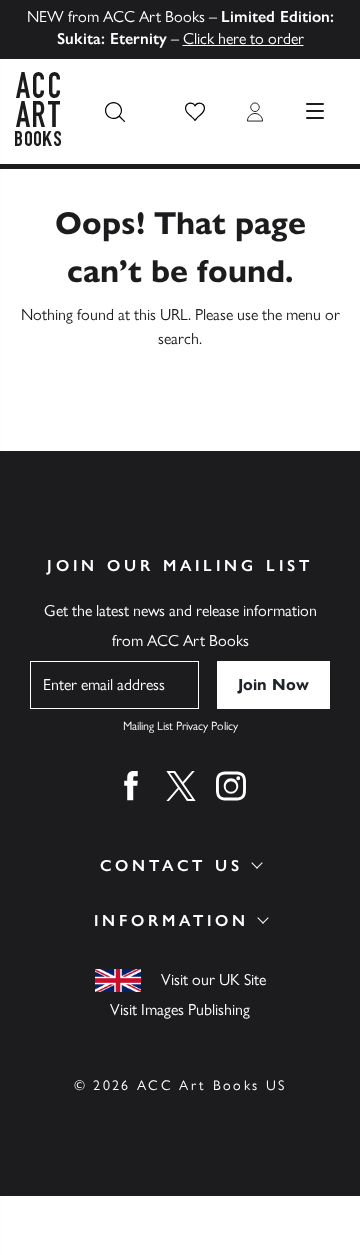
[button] (195, 112)
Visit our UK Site (213, 979)
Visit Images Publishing (180, 1009)
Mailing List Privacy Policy (180, 726)
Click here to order (243, 38)
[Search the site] (115, 112)
